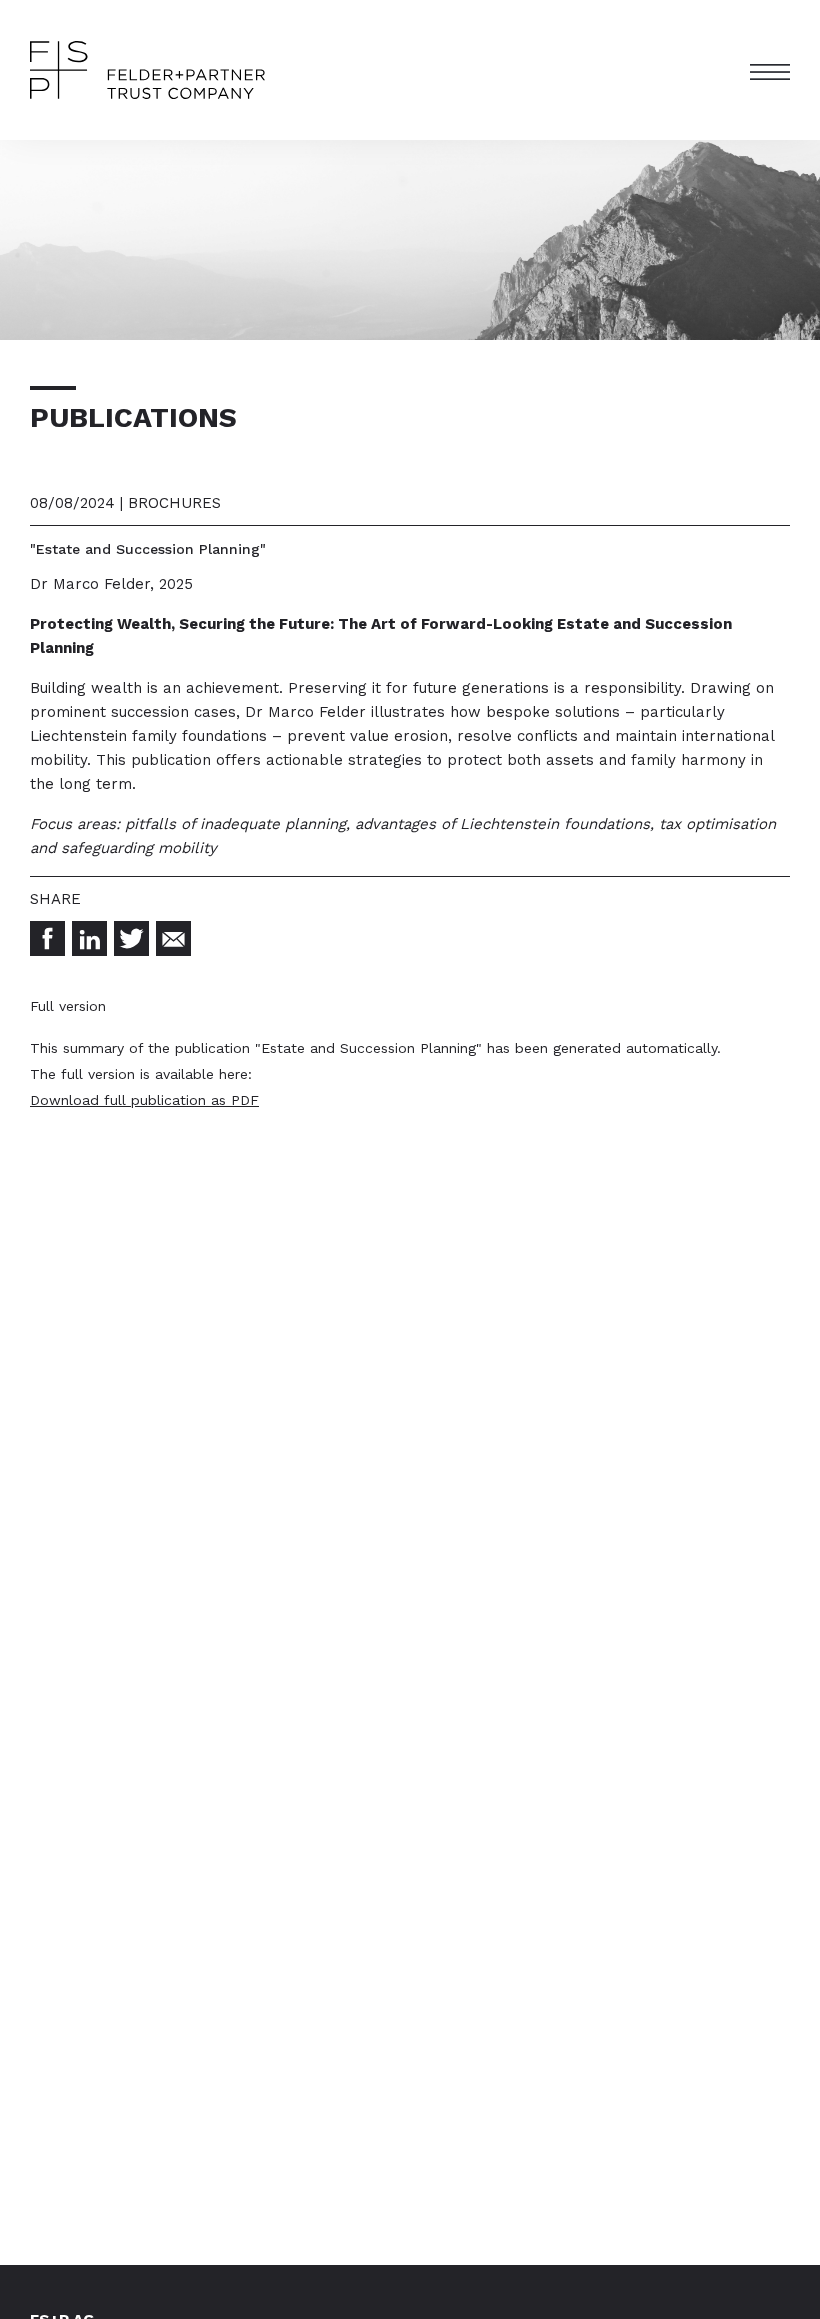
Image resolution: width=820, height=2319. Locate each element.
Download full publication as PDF (144, 1100)
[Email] (173, 938)
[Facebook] (47, 938)
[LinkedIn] (89, 938)
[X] (131, 938)
